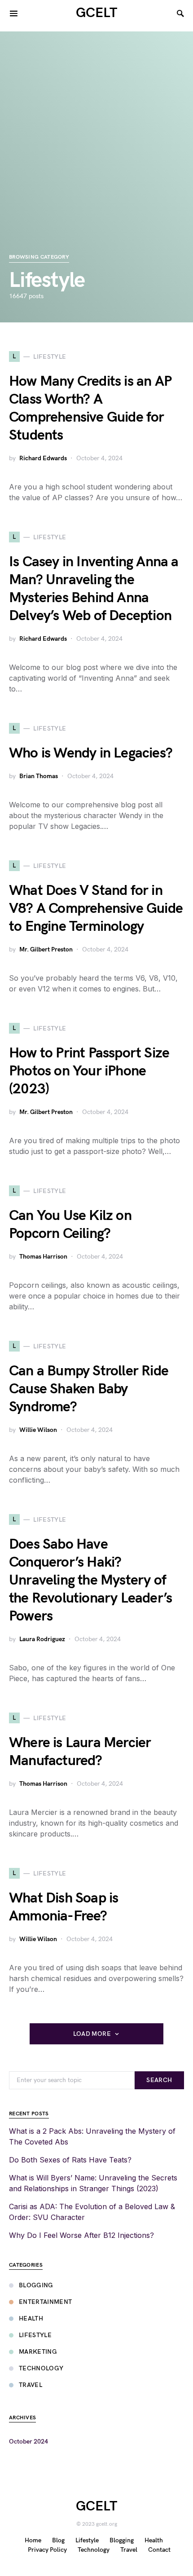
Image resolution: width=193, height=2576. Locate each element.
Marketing (38, 2352)
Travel (31, 2385)
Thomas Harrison (43, 1257)
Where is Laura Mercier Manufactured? (80, 1752)
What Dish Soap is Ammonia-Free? (64, 1907)
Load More (92, 2034)
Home (33, 2540)
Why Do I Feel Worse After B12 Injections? (81, 2235)
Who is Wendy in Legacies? (91, 753)
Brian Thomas (39, 776)
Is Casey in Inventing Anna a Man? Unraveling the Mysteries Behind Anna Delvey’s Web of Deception (94, 589)
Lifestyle (35, 2335)
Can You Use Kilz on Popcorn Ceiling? (70, 1225)
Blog (58, 2540)
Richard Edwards (43, 458)
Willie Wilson (38, 1430)
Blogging (36, 2285)
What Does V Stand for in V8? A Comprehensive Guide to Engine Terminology (96, 909)
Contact (159, 2550)
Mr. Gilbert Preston (46, 949)
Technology (41, 2368)
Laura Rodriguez (42, 1639)
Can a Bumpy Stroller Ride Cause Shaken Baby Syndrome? (89, 1389)
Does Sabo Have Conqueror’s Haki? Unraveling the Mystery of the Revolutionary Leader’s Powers (90, 1580)
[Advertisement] (96, 128)
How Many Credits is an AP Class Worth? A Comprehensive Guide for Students (90, 408)
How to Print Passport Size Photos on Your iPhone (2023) (89, 1071)
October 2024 (29, 2442)
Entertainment (46, 2302)
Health (31, 2318)
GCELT (96, 13)
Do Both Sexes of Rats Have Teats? (70, 2160)
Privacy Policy (47, 2550)
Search (159, 2080)
